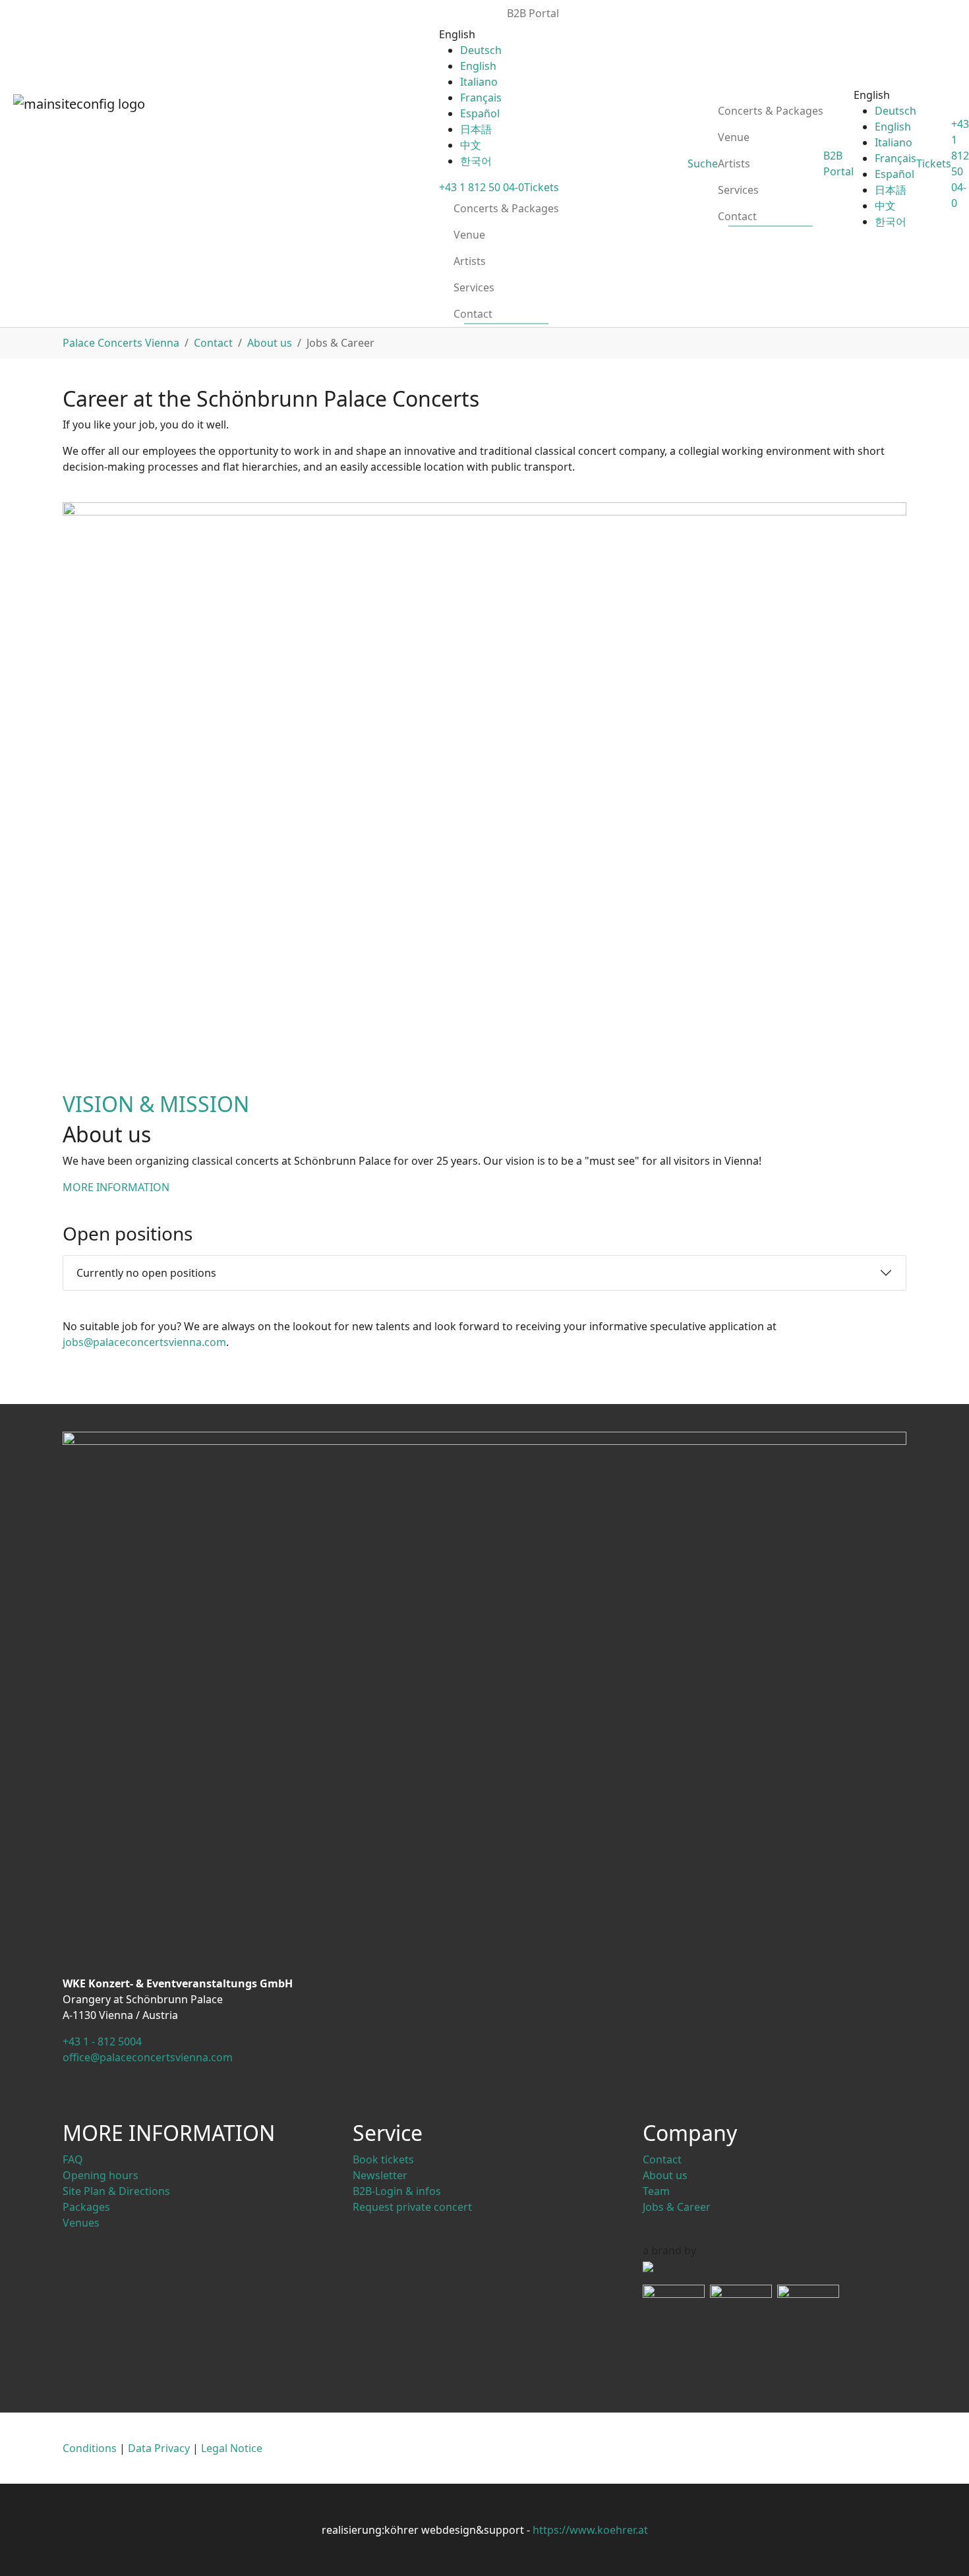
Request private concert (412, 2207)
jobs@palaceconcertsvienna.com (144, 1342)
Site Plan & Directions (116, 2191)
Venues (81, 2223)
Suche (703, 163)
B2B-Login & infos (397, 2191)
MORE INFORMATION (116, 1187)
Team (656, 2191)
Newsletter (380, 2175)
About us (665, 2175)
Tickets (542, 187)
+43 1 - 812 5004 (102, 2041)
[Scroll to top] (940, 2547)
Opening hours (101, 2175)
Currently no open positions (146, 1273)
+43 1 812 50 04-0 (482, 187)
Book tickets (383, 2159)
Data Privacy (159, 2448)
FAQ (73, 2159)
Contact (662, 2159)
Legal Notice (232, 2448)
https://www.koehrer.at (590, 2530)
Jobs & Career (677, 2207)
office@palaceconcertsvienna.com (148, 2057)
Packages (86, 2207)
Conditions (90, 2448)
